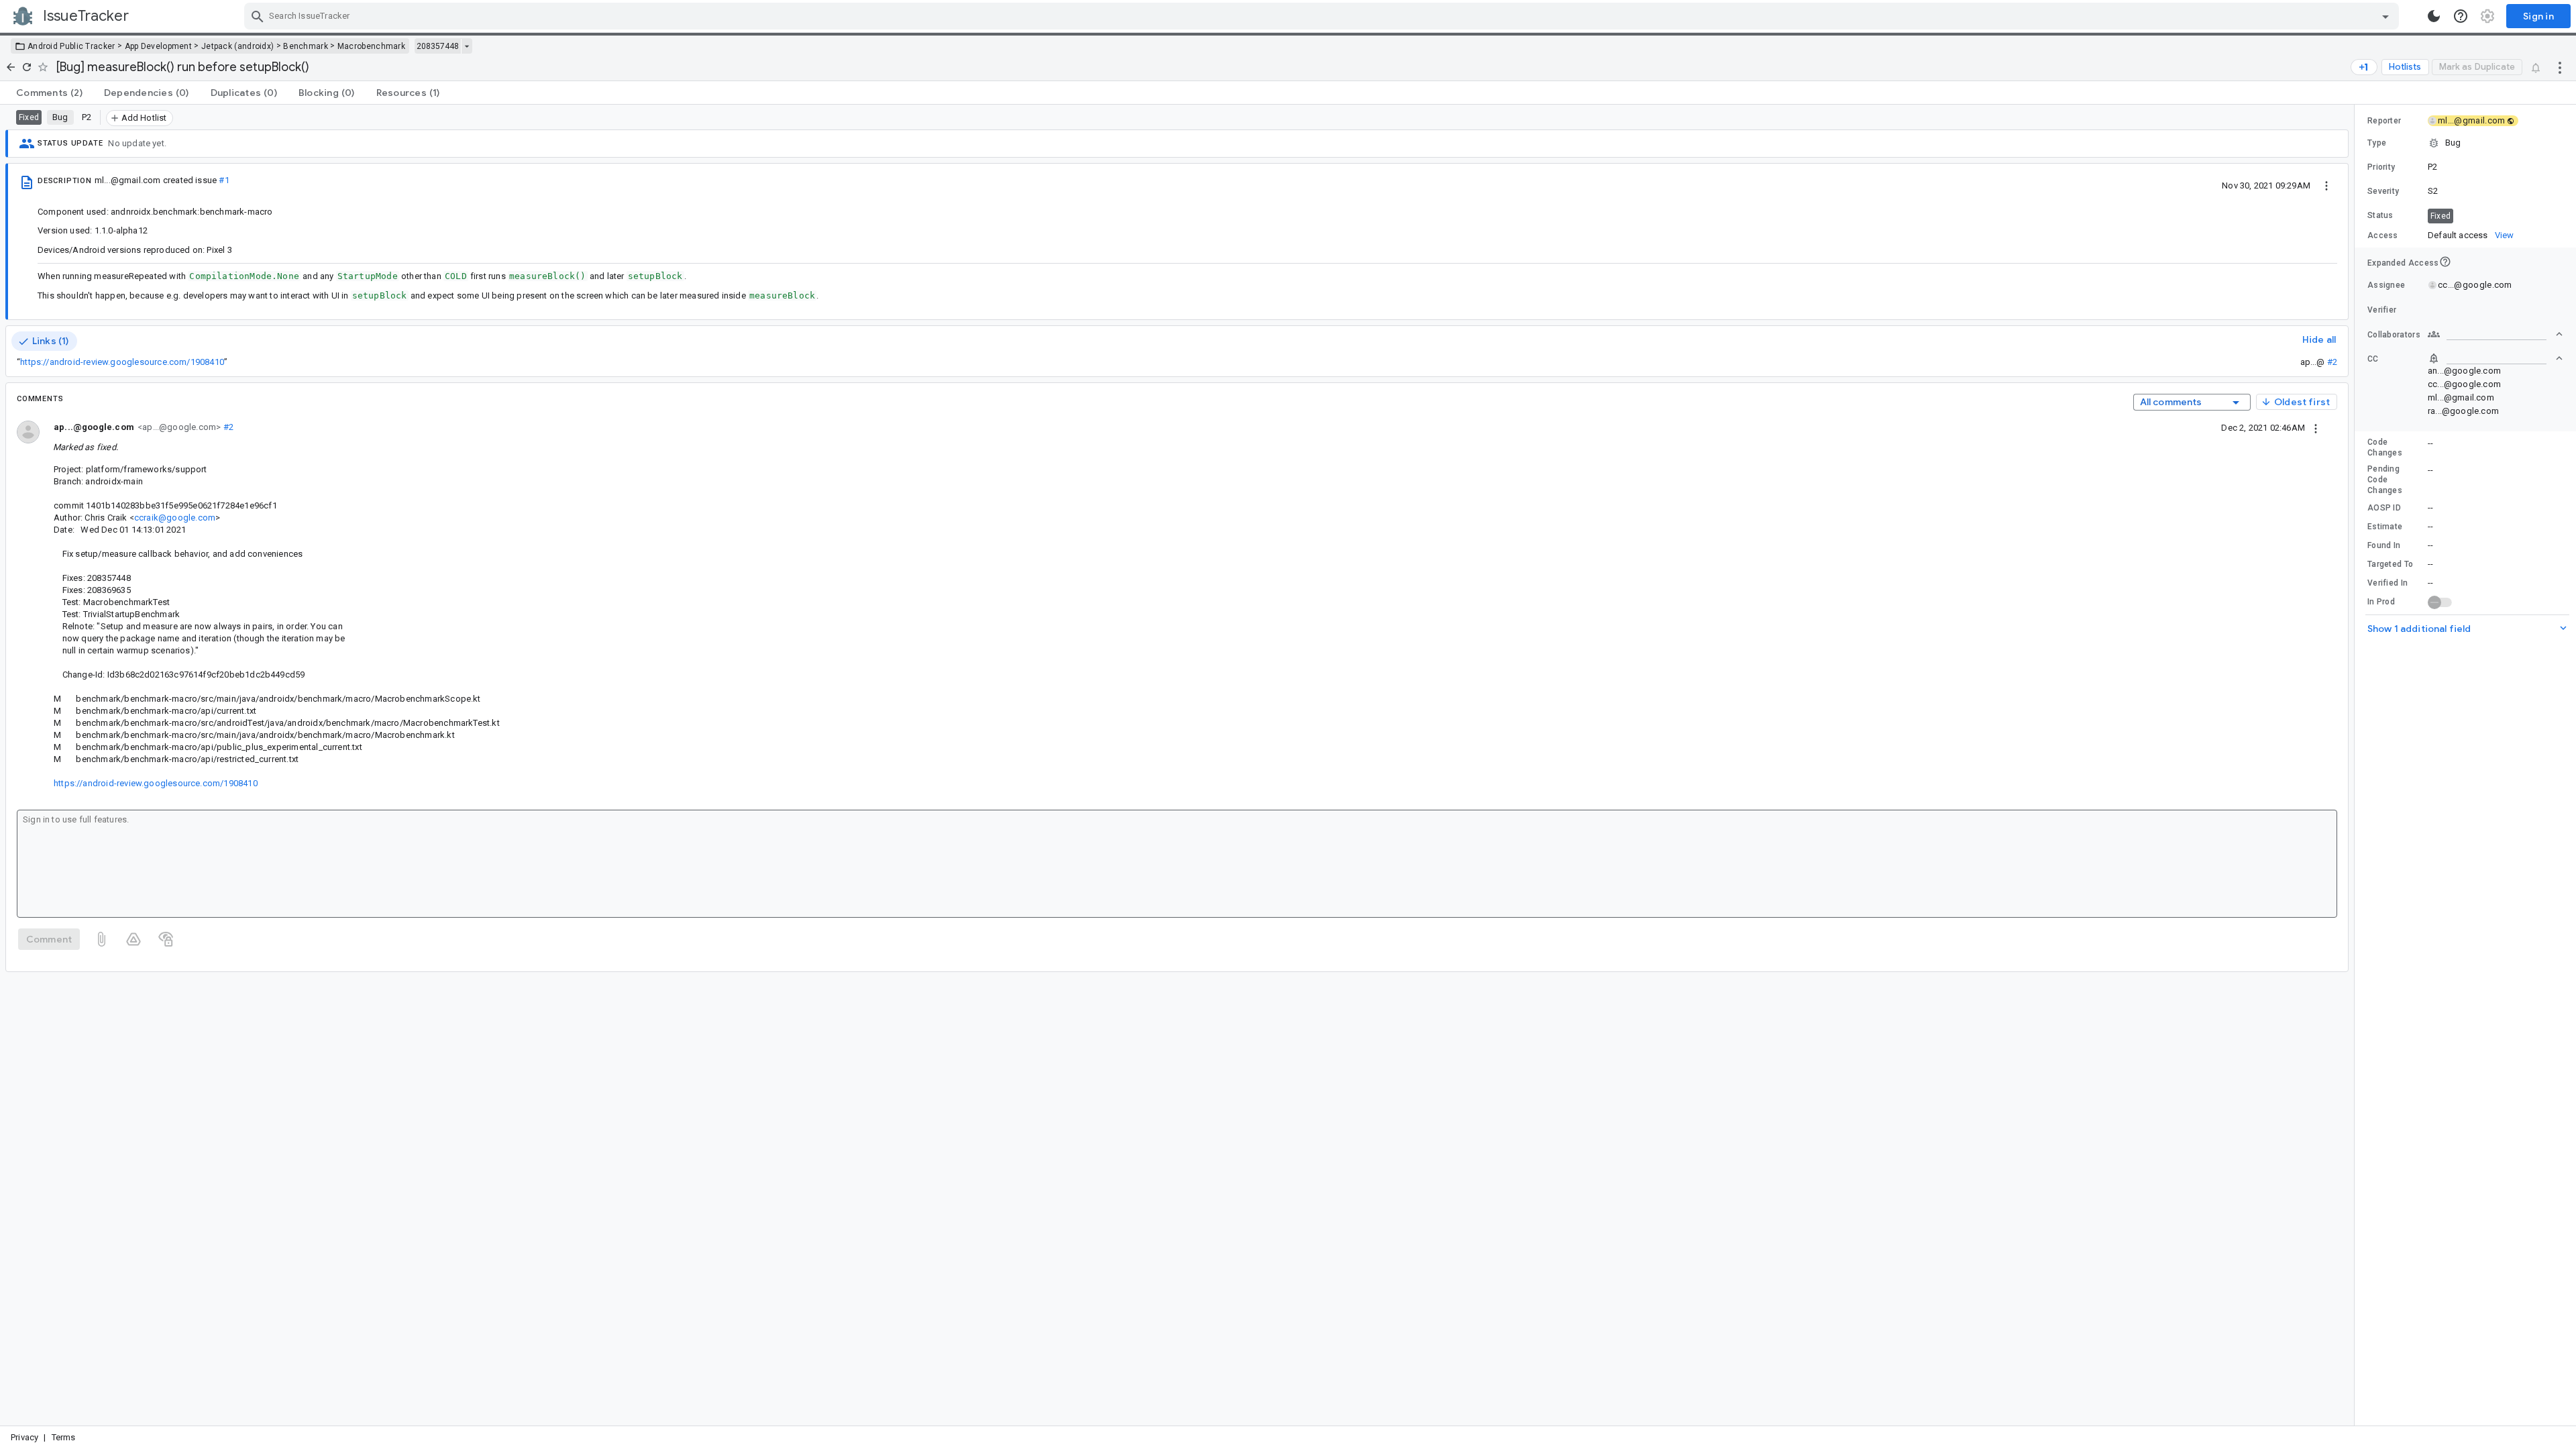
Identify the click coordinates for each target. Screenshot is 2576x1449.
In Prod (2381, 602)
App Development (159, 46)
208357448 (438, 46)
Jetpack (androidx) (237, 46)
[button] (2465, 143)
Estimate (2385, 527)
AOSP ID (2384, 508)
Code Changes (2385, 447)
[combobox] (1323, 16)
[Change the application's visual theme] (2434, 16)
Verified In (2387, 583)
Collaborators (2394, 335)
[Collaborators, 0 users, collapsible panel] (2495, 334)
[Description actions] (2326, 185)
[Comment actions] (2316, 427)
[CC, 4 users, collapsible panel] (2495, 358)
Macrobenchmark (371, 46)
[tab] (49, 93)
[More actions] (2560, 67)
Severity (2383, 191)
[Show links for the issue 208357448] (467, 46)
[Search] (258, 16)
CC (2373, 359)
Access (2383, 235)
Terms (64, 1437)
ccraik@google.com (175, 518)
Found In (2384, 545)
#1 (224, 180)
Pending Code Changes (2385, 480)
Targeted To (2390, 564)
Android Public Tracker (71, 46)
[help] (2461, 16)
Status (2380, 215)
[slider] (2357, 765)
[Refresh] (27, 67)
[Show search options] (2385, 16)
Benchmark (306, 46)
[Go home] (11, 67)
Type (2377, 143)
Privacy (24, 1437)
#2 (2332, 362)
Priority (2381, 167)
